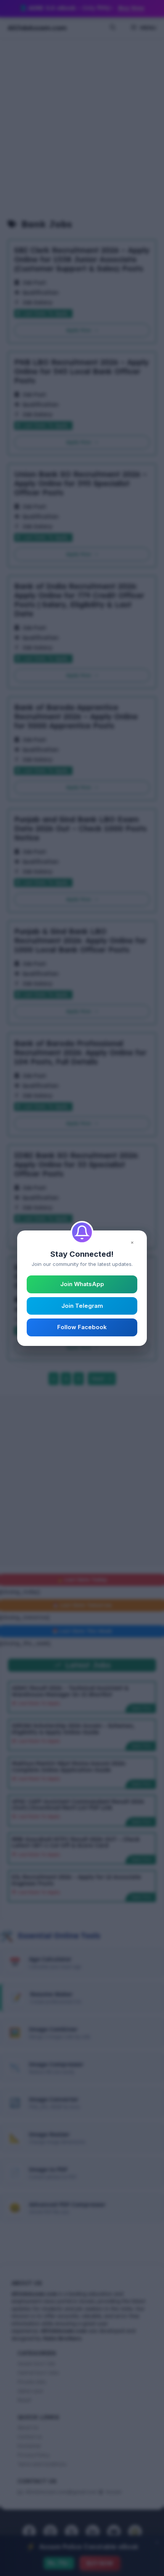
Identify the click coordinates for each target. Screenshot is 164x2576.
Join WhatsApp (82, 1284)
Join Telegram (82, 1306)
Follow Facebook (82, 1327)
